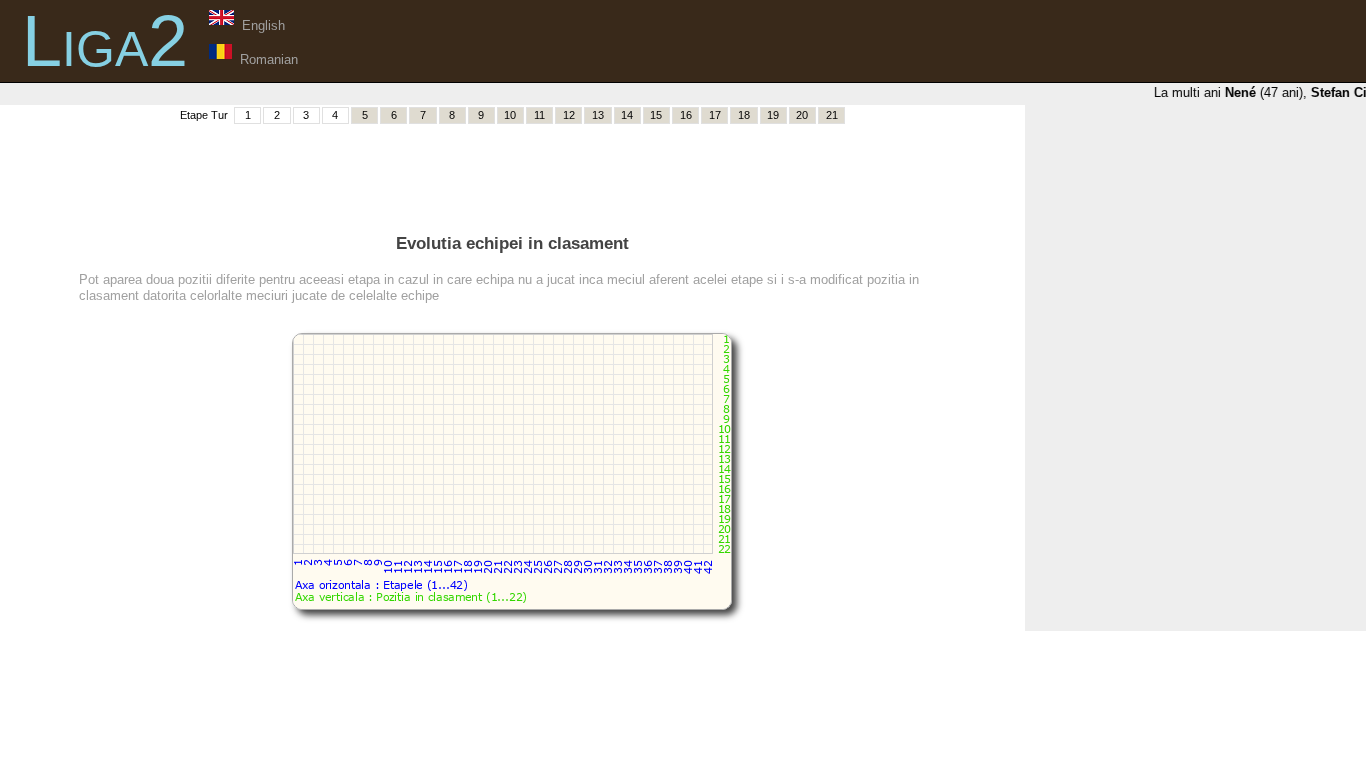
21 (832, 115)
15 (656, 115)
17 (715, 115)
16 (686, 115)
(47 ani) (1261, 92)
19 (773, 115)
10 (510, 115)
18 (744, 115)
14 (627, 115)
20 (802, 115)
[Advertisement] (512, 171)
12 (569, 115)
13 (598, 115)
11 (539, 115)
